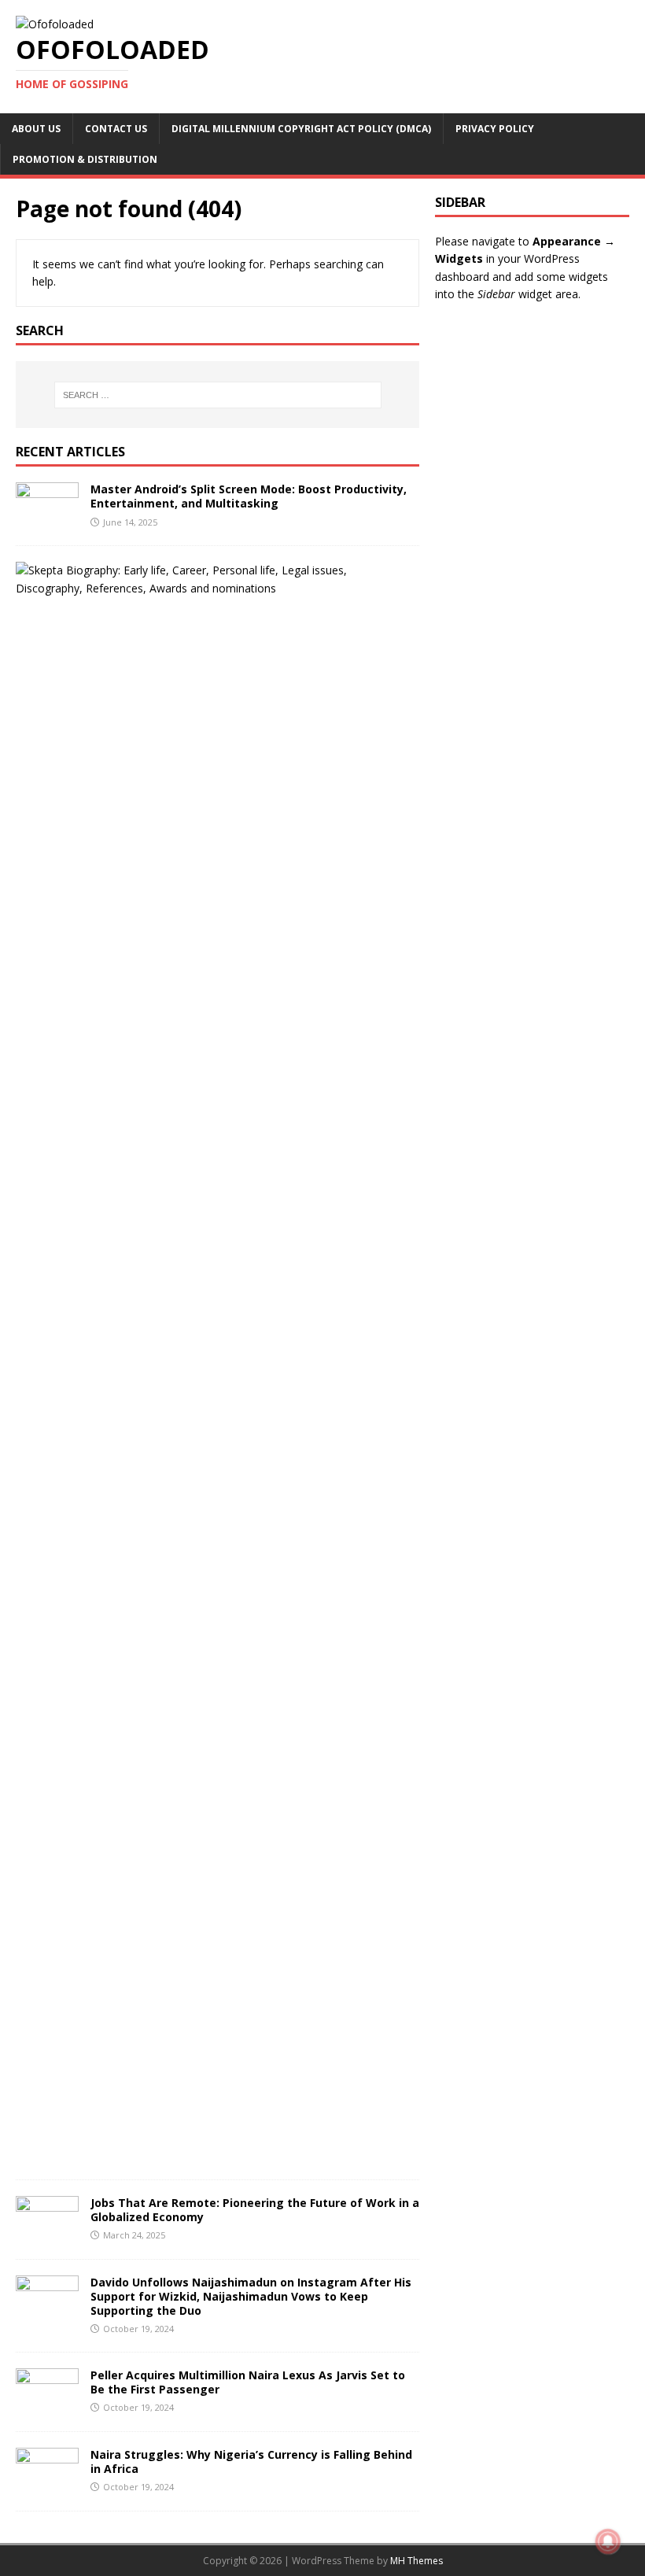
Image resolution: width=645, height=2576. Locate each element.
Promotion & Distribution (85, 159)
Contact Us (116, 129)
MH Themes (416, 2561)
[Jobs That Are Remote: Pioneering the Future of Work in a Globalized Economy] (47, 2233)
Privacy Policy (495, 129)
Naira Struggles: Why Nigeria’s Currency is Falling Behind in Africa (251, 2462)
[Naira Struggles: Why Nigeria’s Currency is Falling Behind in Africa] (47, 2486)
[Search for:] (218, 395)
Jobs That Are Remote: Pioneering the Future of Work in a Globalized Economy (255, 2210)
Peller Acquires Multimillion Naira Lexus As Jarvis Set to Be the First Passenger (248, 2382)
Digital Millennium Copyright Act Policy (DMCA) (301, 129)
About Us (36, 129)
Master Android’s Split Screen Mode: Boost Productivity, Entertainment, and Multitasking (249, 496)
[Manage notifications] (608, 2541)
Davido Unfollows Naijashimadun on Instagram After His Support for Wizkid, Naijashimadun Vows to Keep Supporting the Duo (251, 2296)
